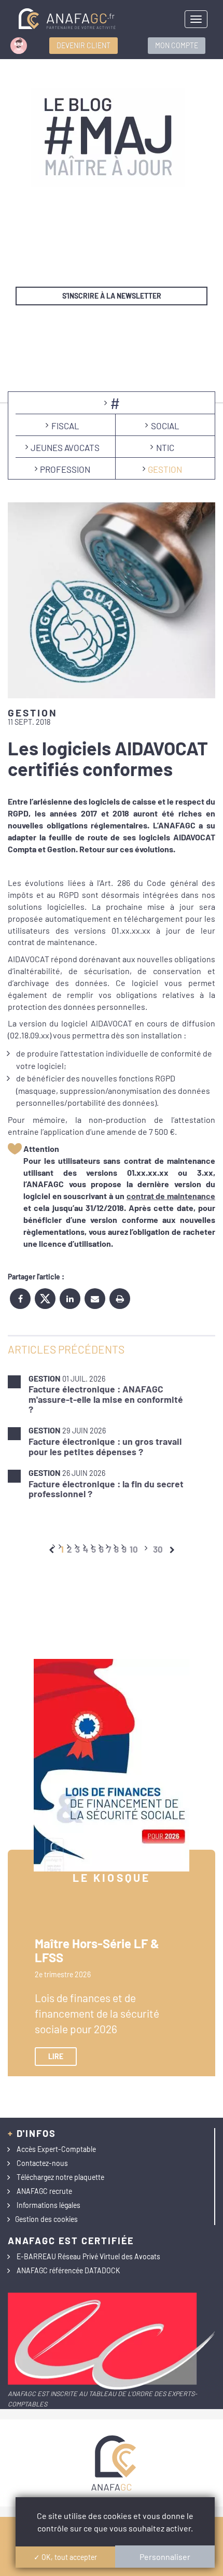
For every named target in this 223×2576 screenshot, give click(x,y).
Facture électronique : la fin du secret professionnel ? (106, 1489)
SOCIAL (165, 426)
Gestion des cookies (46, 2219)
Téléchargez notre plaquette (60, 2177)
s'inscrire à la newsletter (112, 296)
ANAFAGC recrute (44, 2191)
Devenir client (83, 45)
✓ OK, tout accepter (65, 2557)
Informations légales (48, 2205)
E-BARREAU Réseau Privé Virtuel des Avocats (88, 2256)
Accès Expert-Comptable (56, 2149)
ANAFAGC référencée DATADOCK (68, 2270)
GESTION (165, 469)
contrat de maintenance (171, 1196)
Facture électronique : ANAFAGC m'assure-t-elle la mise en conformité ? (106, 1399)
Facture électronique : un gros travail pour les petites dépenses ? (105, 1446)
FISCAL (65, 426)
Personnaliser (165, 2557)
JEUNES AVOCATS (65, 447)
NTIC (165, 447)
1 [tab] (62, 1549)
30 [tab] (158, 1549)
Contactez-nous (42, 2163)
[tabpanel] (112, 1436)
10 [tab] (134, 1549)
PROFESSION (65, 469)
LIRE (56, 2056)
